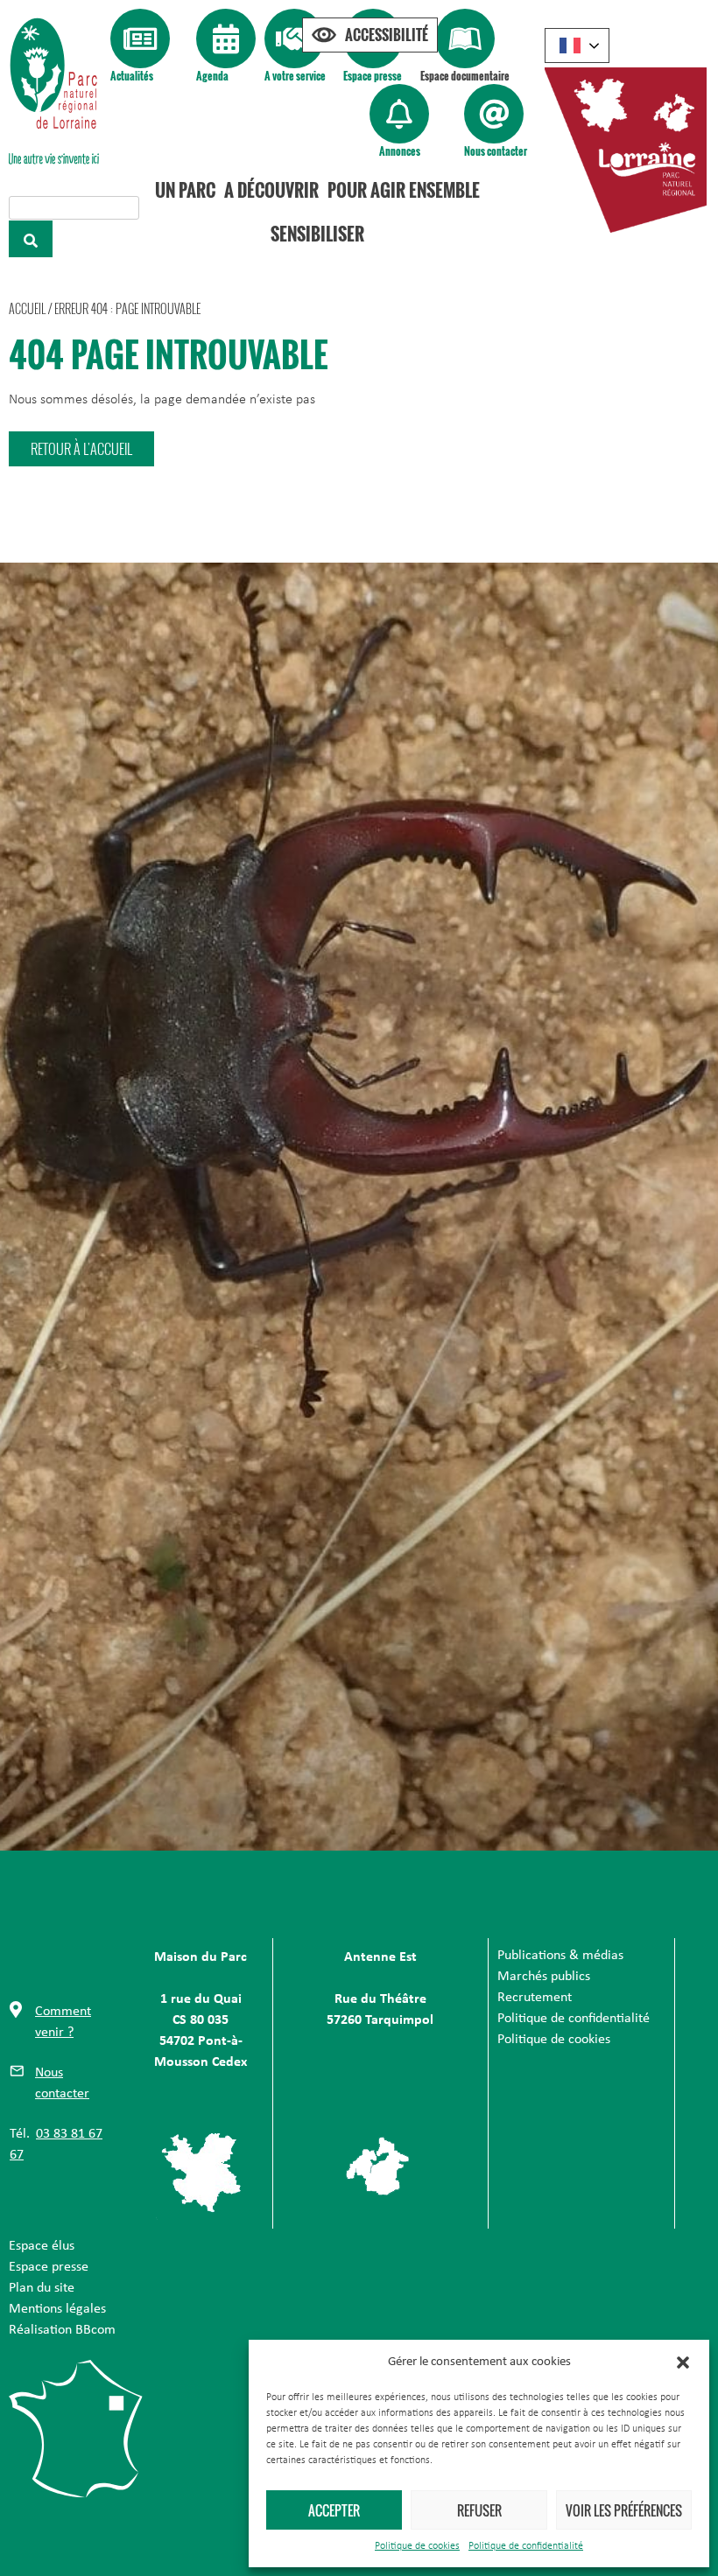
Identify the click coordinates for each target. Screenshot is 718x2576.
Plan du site (42, 2288)
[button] (683, 2362)
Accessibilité (387, 35)
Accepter (334, 2510)
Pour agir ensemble (404, 190)
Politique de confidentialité (526, 2546)
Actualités (132, 76)
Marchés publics (544, 1977)
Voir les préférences (624, 2510)
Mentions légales (57, 2309)
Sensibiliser (317, 234)
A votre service (295, 76)
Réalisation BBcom (62, 2330)
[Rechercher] (31, 239)
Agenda (212, 76)
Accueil (27, 308)
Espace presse (373, 76)
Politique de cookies (417, 2546)
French (577, 45)
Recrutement (535, 1998)
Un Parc (185, 190)
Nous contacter (496, 151)
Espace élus (42, 2246)
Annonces (400, 151)
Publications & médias (560, 1956)
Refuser (479, 2510)
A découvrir (271, 190)
